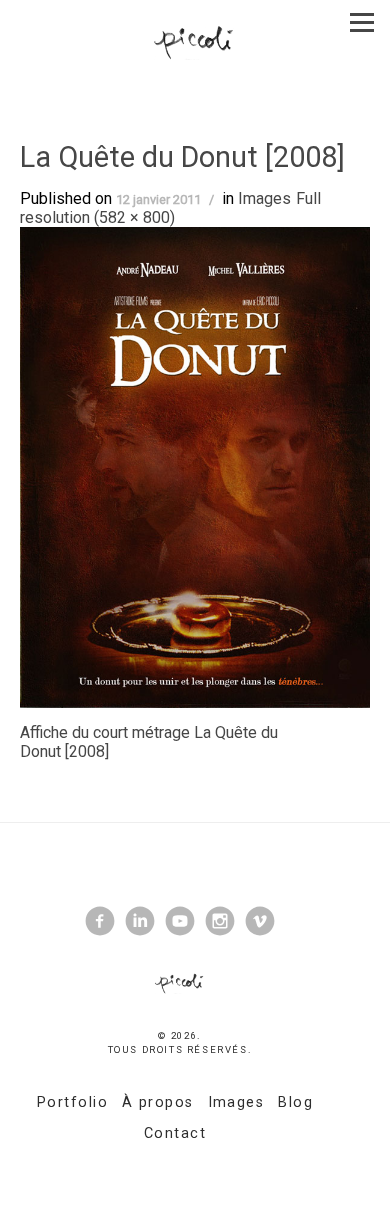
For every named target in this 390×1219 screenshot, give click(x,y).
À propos (158, 1102)
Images (264, 198)
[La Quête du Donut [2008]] (195, 466)
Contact (175, 1133)
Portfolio (72, 1102)
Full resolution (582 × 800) (170, 208)
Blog (295, 1102)
